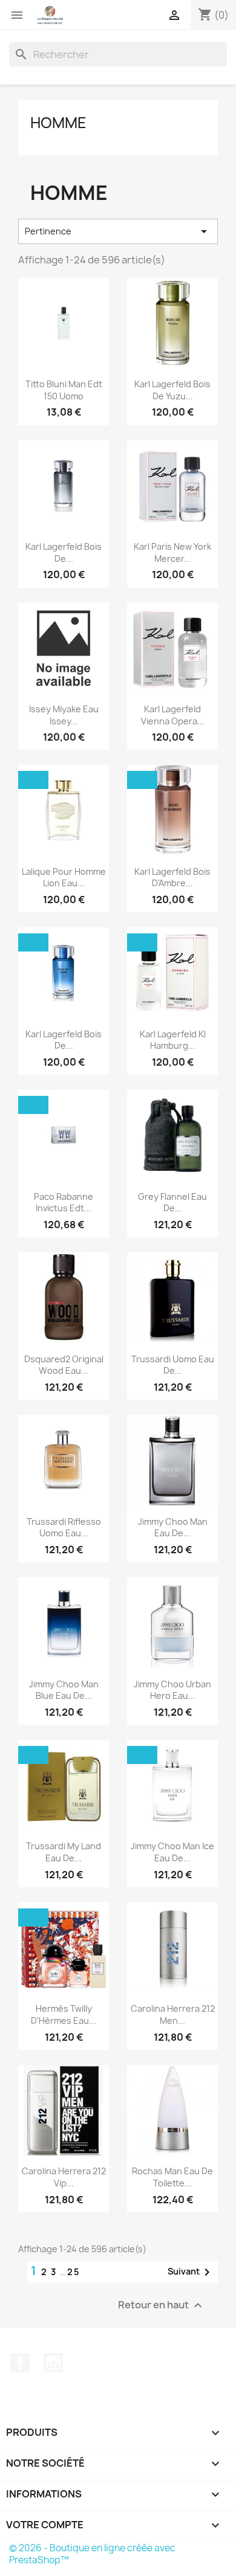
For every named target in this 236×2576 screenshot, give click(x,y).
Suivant (191, 2272)
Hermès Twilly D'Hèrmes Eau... (64, 2014)
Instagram (53, 2363)
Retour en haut (162, 2306)
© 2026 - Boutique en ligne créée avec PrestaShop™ (92, 2554)
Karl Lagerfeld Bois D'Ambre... (172, 877)
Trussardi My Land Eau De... (64, 1852)
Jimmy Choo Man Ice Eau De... (172, 1852)
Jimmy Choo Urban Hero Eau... (172, 1690)
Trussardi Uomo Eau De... (173, 1365)
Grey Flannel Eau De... (172, 1203)
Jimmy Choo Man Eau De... (173, 1528)
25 (74, 2272)
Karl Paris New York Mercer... (172, 552)
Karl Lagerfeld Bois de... (64, 552)
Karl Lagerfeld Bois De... (64, 1040)
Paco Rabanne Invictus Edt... (64, 1203)
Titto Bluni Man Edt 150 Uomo (64, 390)
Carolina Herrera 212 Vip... (64, 2177)
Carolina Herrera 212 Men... (173, 2014)
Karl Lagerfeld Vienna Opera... (173, 715)
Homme (58, 123)
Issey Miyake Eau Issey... (64, 715)
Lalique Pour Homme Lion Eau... (64, 877)
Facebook (20, 2363)
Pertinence (118, 231)
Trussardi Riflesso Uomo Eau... (64, 1528)
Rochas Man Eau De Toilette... (172, 2177)
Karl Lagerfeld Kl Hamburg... (173, 1040)
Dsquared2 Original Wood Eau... (64, 1365)
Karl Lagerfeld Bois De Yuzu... (172, 390)
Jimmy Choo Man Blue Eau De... (64, 1690)
